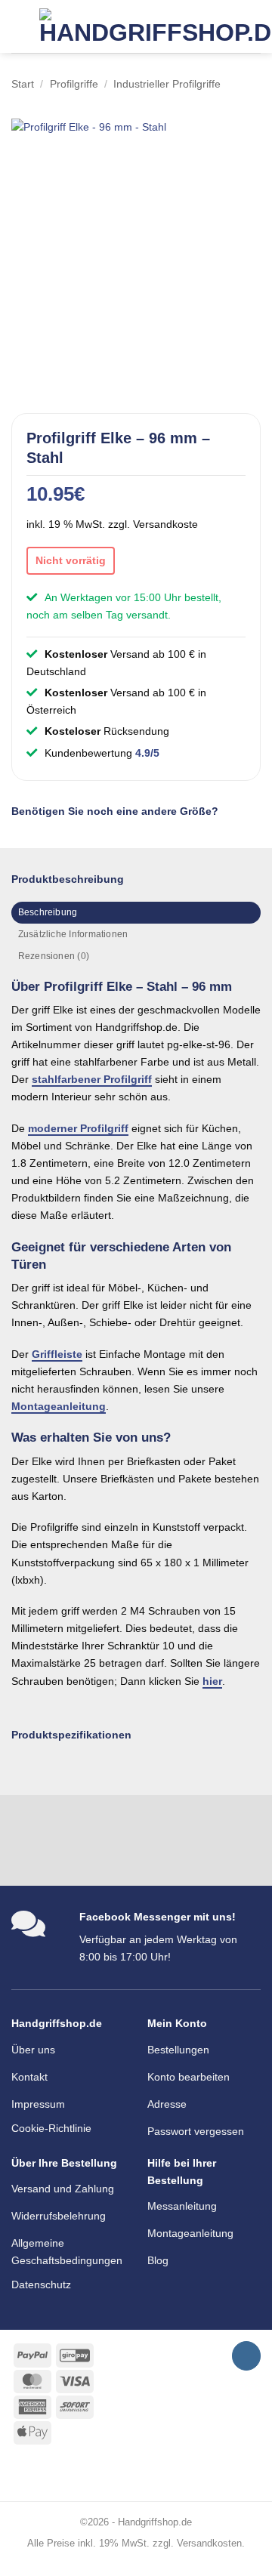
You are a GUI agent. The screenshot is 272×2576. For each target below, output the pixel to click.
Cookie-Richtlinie (51, 2128)
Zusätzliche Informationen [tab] (73, 934)
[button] (20, 26)
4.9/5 (147, 753)
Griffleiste (57, 1354)
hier (212, 1681)
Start (23, 84)
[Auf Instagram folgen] (246, 2356)
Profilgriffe (74, 84)
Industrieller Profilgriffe (167, 84)
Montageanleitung (59, 1406)
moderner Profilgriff (78, 1128)
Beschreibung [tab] (48, 912)
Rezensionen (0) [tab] (54, 956)
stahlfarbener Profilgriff (92, 1079)
